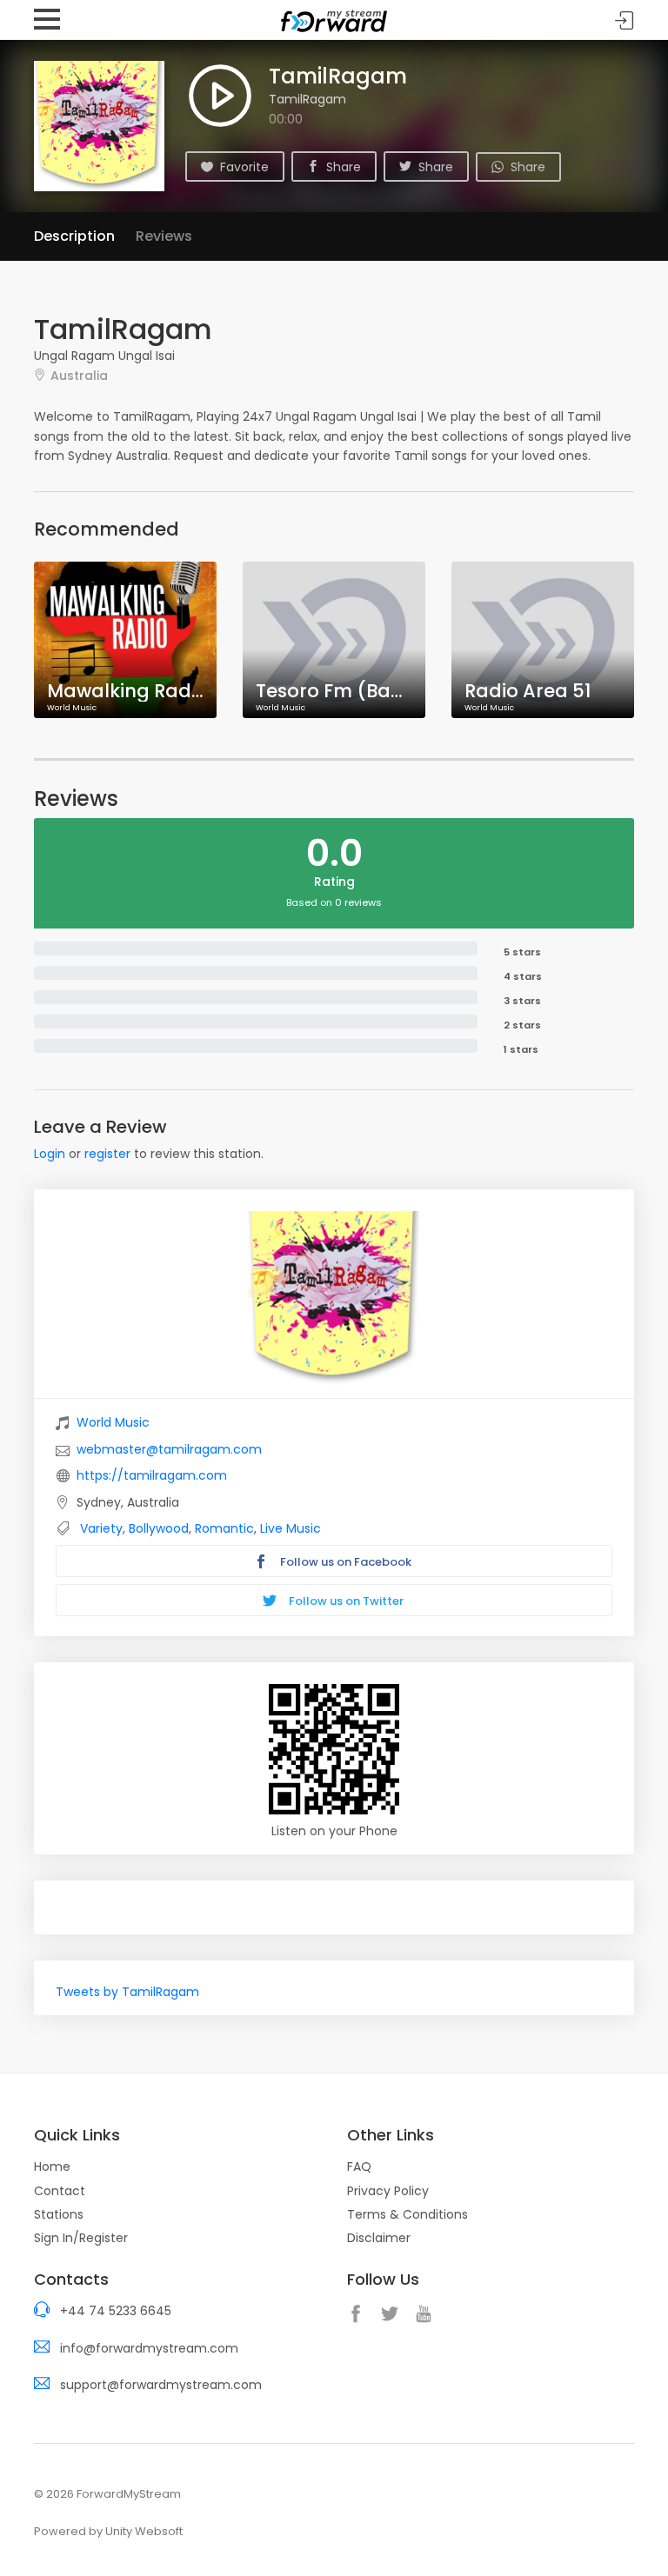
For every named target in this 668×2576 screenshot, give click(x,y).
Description (74, 236)
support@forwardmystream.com (161, 2385)
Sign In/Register (81, 2238)
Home (52, 2167)
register (107, 1154)
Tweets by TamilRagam (127, 1992)
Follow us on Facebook (344, 1562)
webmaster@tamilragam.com (169, 1449)
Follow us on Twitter (345, 1601)
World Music (113, 1422)
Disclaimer (379, 2238)
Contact (60, 2191)
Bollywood (159, 1528)
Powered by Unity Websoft (108, 2531)
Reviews (164, 236)
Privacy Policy (388, 2191)
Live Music (291, 1528)
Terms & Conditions (407, 2214)
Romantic (224, 1528)
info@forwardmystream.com (149, 2348)
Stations (59, 2214)
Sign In (625, 20)
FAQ (359, 2167)
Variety (101, 1528)
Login (50, 1154)
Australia (79, 375)
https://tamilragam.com (152, 1475)
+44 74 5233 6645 (116, 2311)
